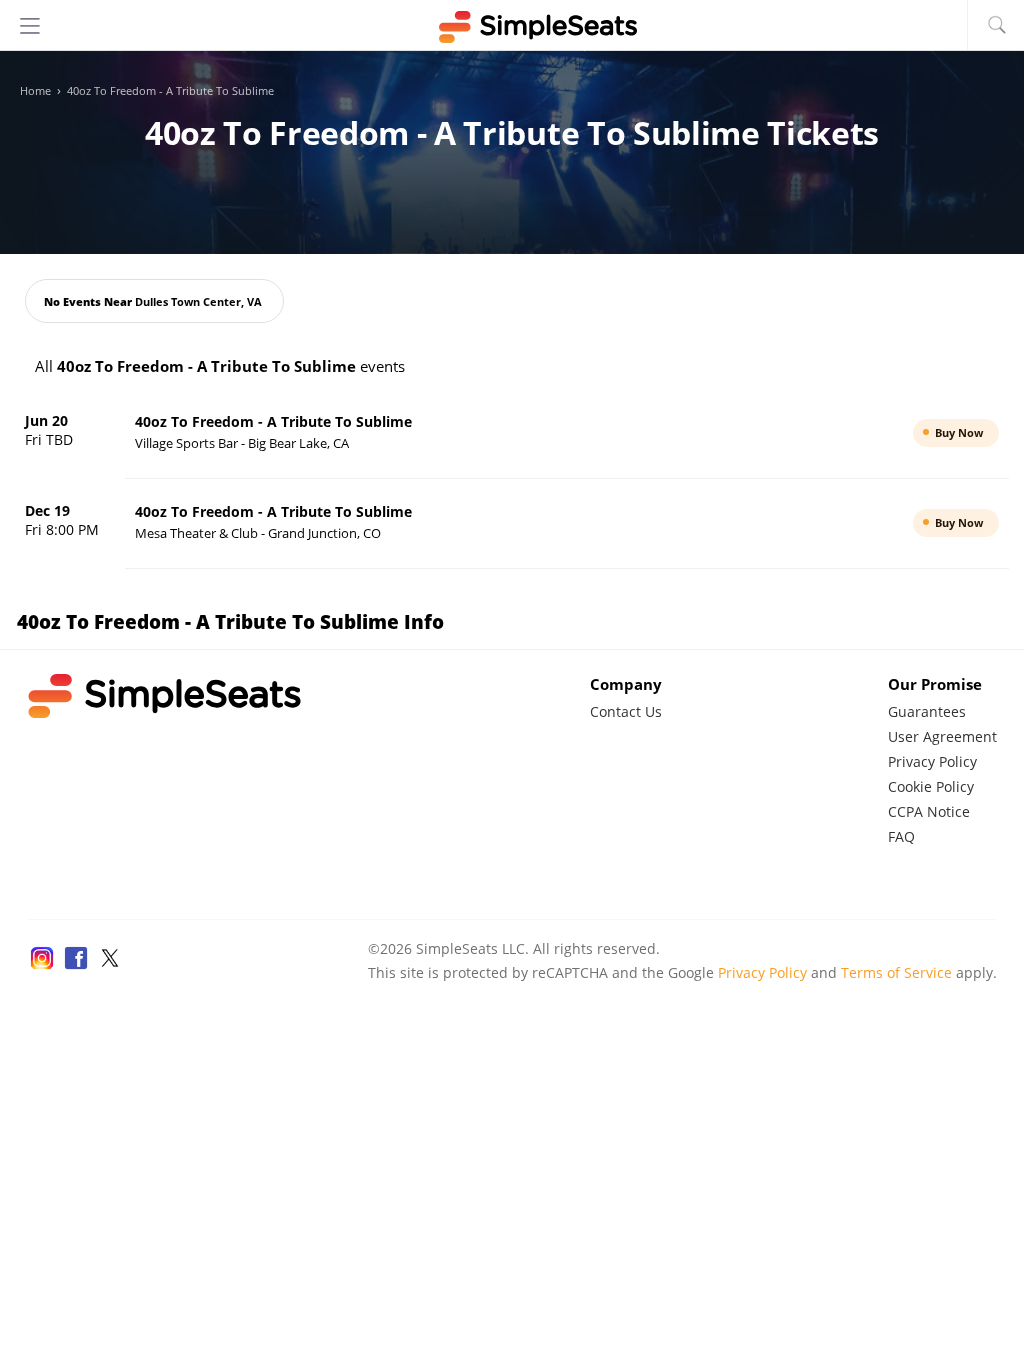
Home (35, 91)
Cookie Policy (931, 786)
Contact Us (626, 711)
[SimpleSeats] (512, 27)
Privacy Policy (932, 761)
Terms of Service (896, 972)
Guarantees (927, 711)
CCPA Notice (929, 811)
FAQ (901, 836)
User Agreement (942, 736)
